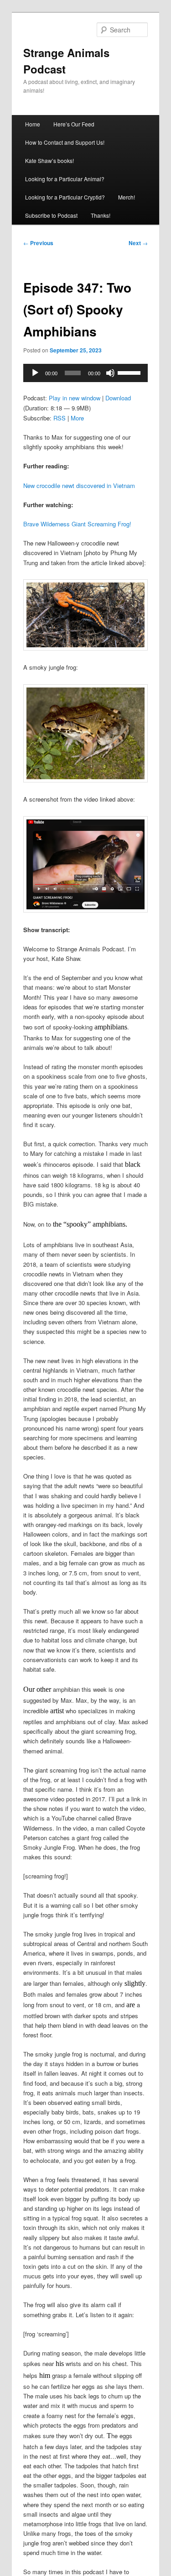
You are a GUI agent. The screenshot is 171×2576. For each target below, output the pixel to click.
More (77, 418)
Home (33, 124)
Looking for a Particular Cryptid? (65, 197)
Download (118, 398)
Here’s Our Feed (74, 124)
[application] (86, 373)
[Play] (35, 373)
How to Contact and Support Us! (65, 142)
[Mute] (110, 373)
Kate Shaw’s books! (49, 160)
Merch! (127, 197)
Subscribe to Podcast (51, 215)
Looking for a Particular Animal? (65, 179)
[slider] (130, 372)
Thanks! (101, 215)
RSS (60, 418)
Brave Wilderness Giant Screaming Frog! (77, 524)
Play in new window (75, 398)
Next (138, 243)
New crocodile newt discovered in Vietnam (79, 485)
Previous (38, 243)
